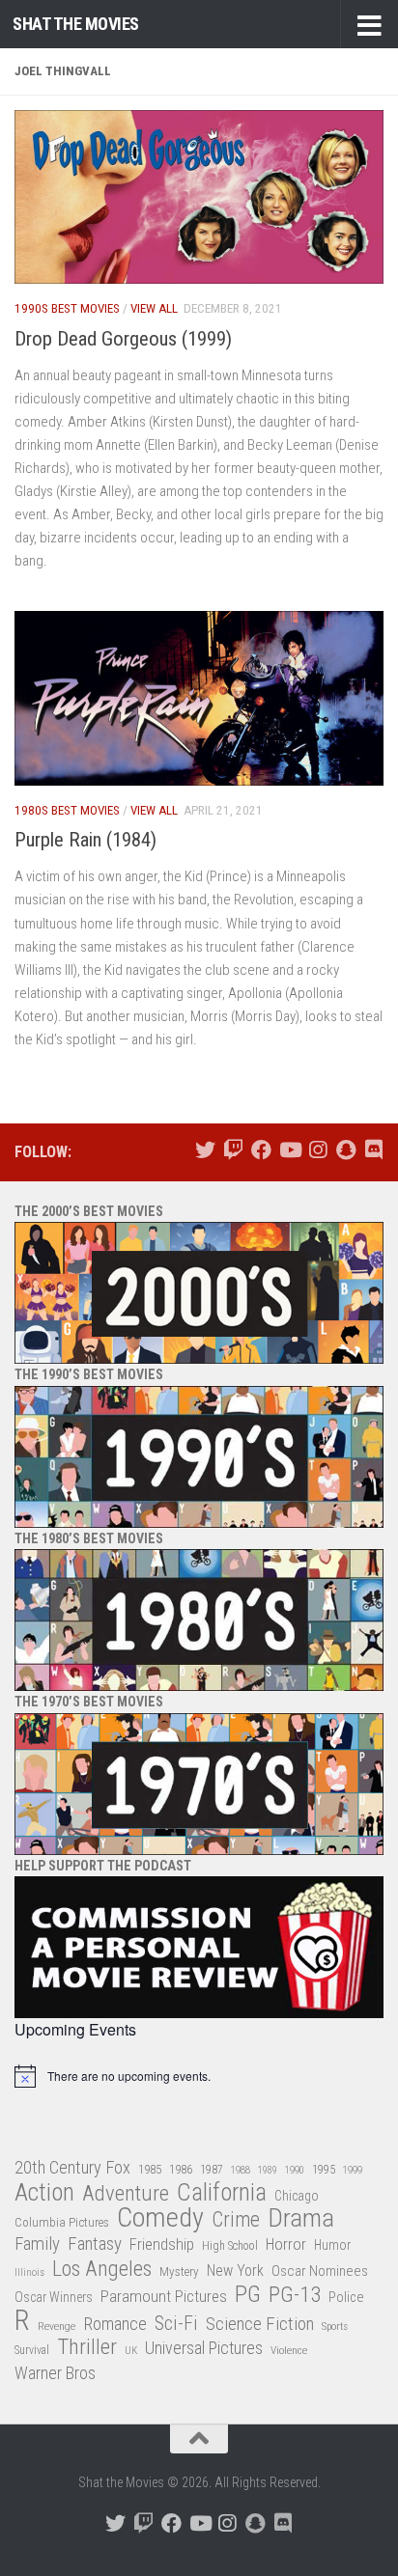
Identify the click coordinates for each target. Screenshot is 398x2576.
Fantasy (95, 2244)
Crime (236, 2220)
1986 (181, 2169)
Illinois (29, 2272)
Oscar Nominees (320, 2271)
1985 (150, 2169)
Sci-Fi (176, 2324)
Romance (115, 2324)
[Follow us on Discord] (373, 1150)
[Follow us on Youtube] (289, 1150)
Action (44, 2193)
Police (346, 2298)
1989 (268, 2170)
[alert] (199, 2076)
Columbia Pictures (62, 2222)
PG (248, 2295)
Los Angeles (102, 2269)
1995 (324, 2170)
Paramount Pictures (164, 2296)
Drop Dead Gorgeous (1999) (123, 339)
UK (131, 2351)
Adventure (126, 2194)
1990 (295, 2170)
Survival (32, 2350)
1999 (353, 2170)
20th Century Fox (72, 2167)
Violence (289, 2350)
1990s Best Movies (67, 308)
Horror (286, 2244)
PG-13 (295, 2296)
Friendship (162, 2244)
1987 (212, 2170)
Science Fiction (260, 2324)
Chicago (297, 2196)
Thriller (87, 2348)
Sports (335, 2326)
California (222, 2193)
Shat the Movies (76, 24)
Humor (332, 2245)
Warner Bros (55, 2373)
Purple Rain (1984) (85, 840)
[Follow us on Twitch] (233, 1150)
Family (37, 2244)
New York (235, 2271)
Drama (301, 2218)
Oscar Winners (54, 2297)
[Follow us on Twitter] (205, 1150)
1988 (241, 2170)
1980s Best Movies (67, 810)
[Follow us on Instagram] (317, 1150)
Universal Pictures (204, 2348)
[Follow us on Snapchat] (345, 1150)
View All (154, 308)
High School (230, 2246)
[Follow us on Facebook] (261, 1150)
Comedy (160, 2218)
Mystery (179, 2271)
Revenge (57, 2326)
